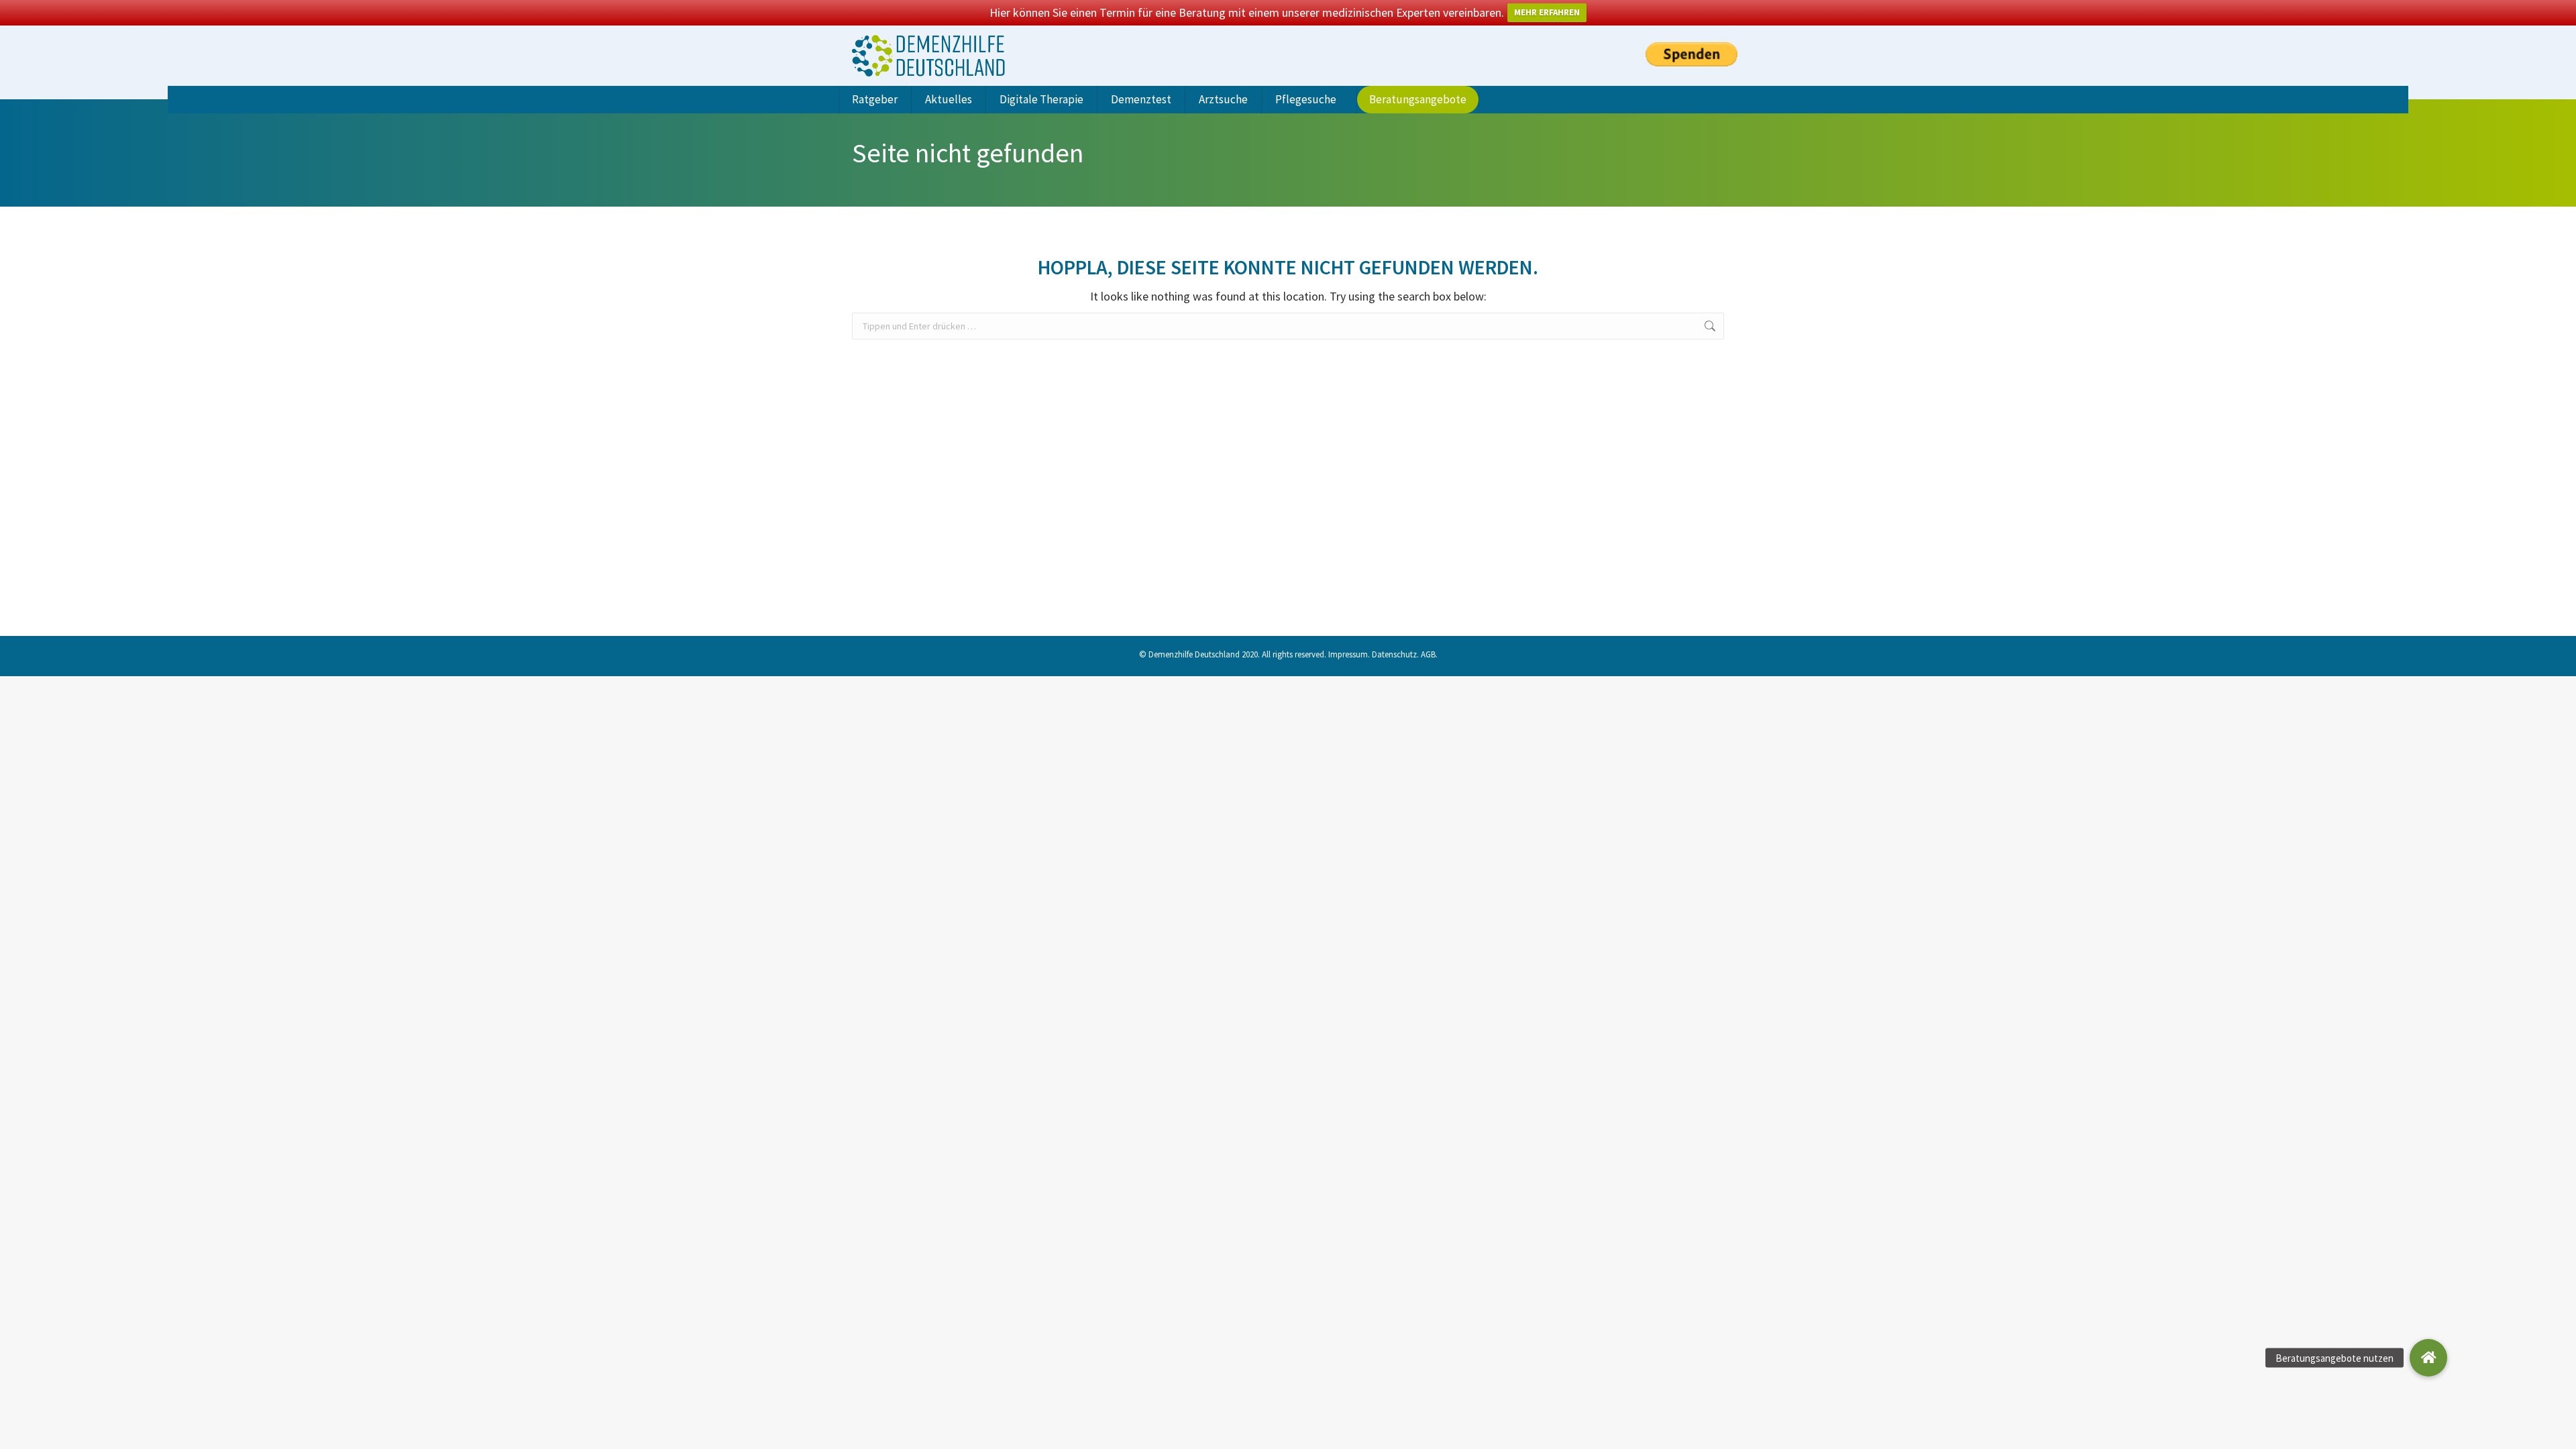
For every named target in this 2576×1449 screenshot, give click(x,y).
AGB (1428, 654)
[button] (2428, 1358)
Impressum (1348, 654)
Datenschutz (1394, 654)
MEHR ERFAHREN (1547, 12)
